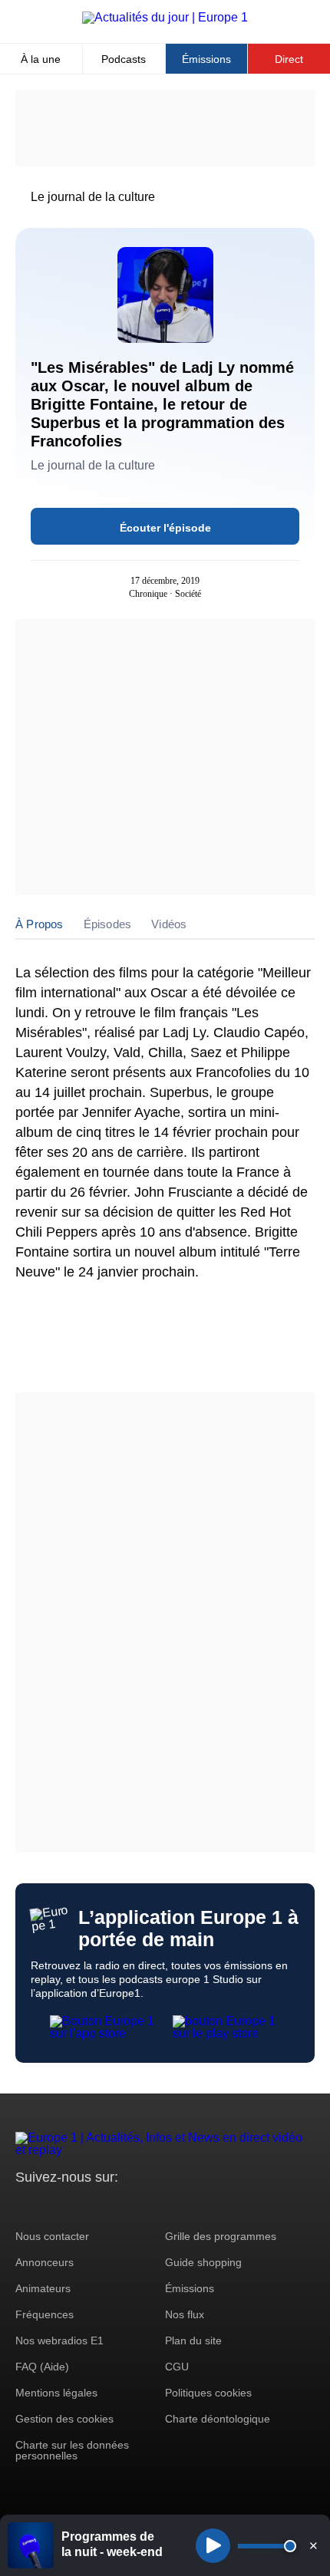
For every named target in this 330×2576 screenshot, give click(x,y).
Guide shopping (203, 2262)
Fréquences (45, 2314)
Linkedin (155, 2206)
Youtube (103, 2206)
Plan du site (193, 2340)
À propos (40, 924)
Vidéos (169, 924)
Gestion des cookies (64, 2419)
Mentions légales (56, 2393)
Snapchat (129, 2206)
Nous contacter (52, 2236)
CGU (177, 2367)
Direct (289, 59)
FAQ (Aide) (42, 2367)
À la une (41, 59)
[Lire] (213, 2546)
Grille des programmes (221, 2236)
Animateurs (43, 2288)
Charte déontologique (218, 2419)
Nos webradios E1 (59, 2340)
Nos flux (185, 2314)
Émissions (206, 59)
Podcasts (124, 59)
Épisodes (108, 924)
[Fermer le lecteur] (313, 2545)
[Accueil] (165, 17)
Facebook (77, 2206)
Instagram (51, 2206)
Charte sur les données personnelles (72, 2450)
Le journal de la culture (93, 197)
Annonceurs (45, 2262)
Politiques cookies (208, 2393)
